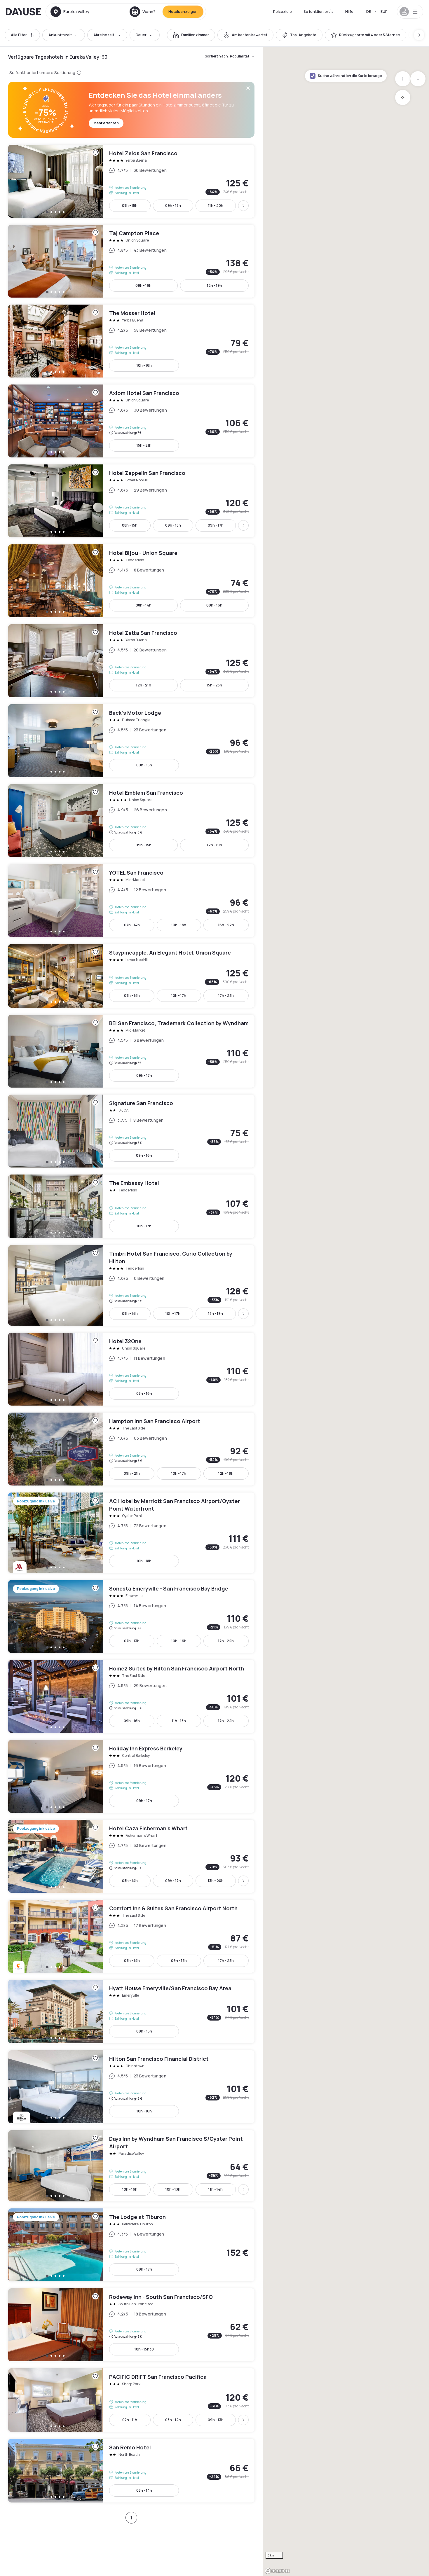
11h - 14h (216, 2189)
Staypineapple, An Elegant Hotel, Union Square (131, 976)
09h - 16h (143, 285)
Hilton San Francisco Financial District (131, 2087)
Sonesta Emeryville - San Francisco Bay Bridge (131, 1616)
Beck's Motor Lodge (131, 741)
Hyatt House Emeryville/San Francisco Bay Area (131, 2011)
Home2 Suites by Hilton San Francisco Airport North (131, 1696)
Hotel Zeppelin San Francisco (131, 501)
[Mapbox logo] (277, 2571)
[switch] (191, 35)
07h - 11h (130, 2420)
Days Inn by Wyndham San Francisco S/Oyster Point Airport (131, 2166)
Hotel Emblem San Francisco (131, 821)
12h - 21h (144, 685)
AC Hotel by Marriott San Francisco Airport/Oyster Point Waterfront (131, 1533)
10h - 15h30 (144, 2349)
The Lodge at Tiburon (131, 2245)
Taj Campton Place (131, 261)
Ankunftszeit (60, 35)
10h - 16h (144, 365)
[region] (346, 1311)
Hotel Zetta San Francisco (131, 661)
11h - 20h (216, 206)
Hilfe (349, 12)
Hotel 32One (131, 1369)
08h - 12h (173, 2420)
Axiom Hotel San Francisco (131, 421)
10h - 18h (179, 925)
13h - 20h (216, 1881)
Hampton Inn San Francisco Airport (131, 1449)
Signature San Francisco (131, 1131)
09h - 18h (173, 206)
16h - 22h (226, 925)
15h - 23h (214, 685)
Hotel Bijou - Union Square (131, 581)
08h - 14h (144, 605)
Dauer (141, 35)
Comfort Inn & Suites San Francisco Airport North (131, 1936)
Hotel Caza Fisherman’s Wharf (131, 1856)
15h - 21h (144, 445)
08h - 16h (144, 1393)
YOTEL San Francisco (131, 901)
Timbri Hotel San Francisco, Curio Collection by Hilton (131, 1285)
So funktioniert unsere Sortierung (42, 72)
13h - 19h (216, 1314)
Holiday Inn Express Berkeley (131, 1776)
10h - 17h (179, 996)
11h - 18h (179, 1721)
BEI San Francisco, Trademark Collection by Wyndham (131, 1051)
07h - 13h (132, 1641)
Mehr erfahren (106, 123)
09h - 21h (132, 1473)
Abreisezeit (104, 35)
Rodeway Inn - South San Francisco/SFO (131, 2325)
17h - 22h (226, 1641)
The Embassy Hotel (131, 1206)
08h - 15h (130, 206)
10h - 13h (173, 2189)
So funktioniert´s (319, 12)
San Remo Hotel (131, 2471)
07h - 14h (132, 925)
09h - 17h (216, 525)
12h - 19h (214, 285)
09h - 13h (216, 2420)
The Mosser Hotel (131, 341)
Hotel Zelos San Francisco (131, 181)
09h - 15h (144, 765)
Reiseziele (282, 12)
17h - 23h (226, 996)
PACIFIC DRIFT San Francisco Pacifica (131, 2400)
